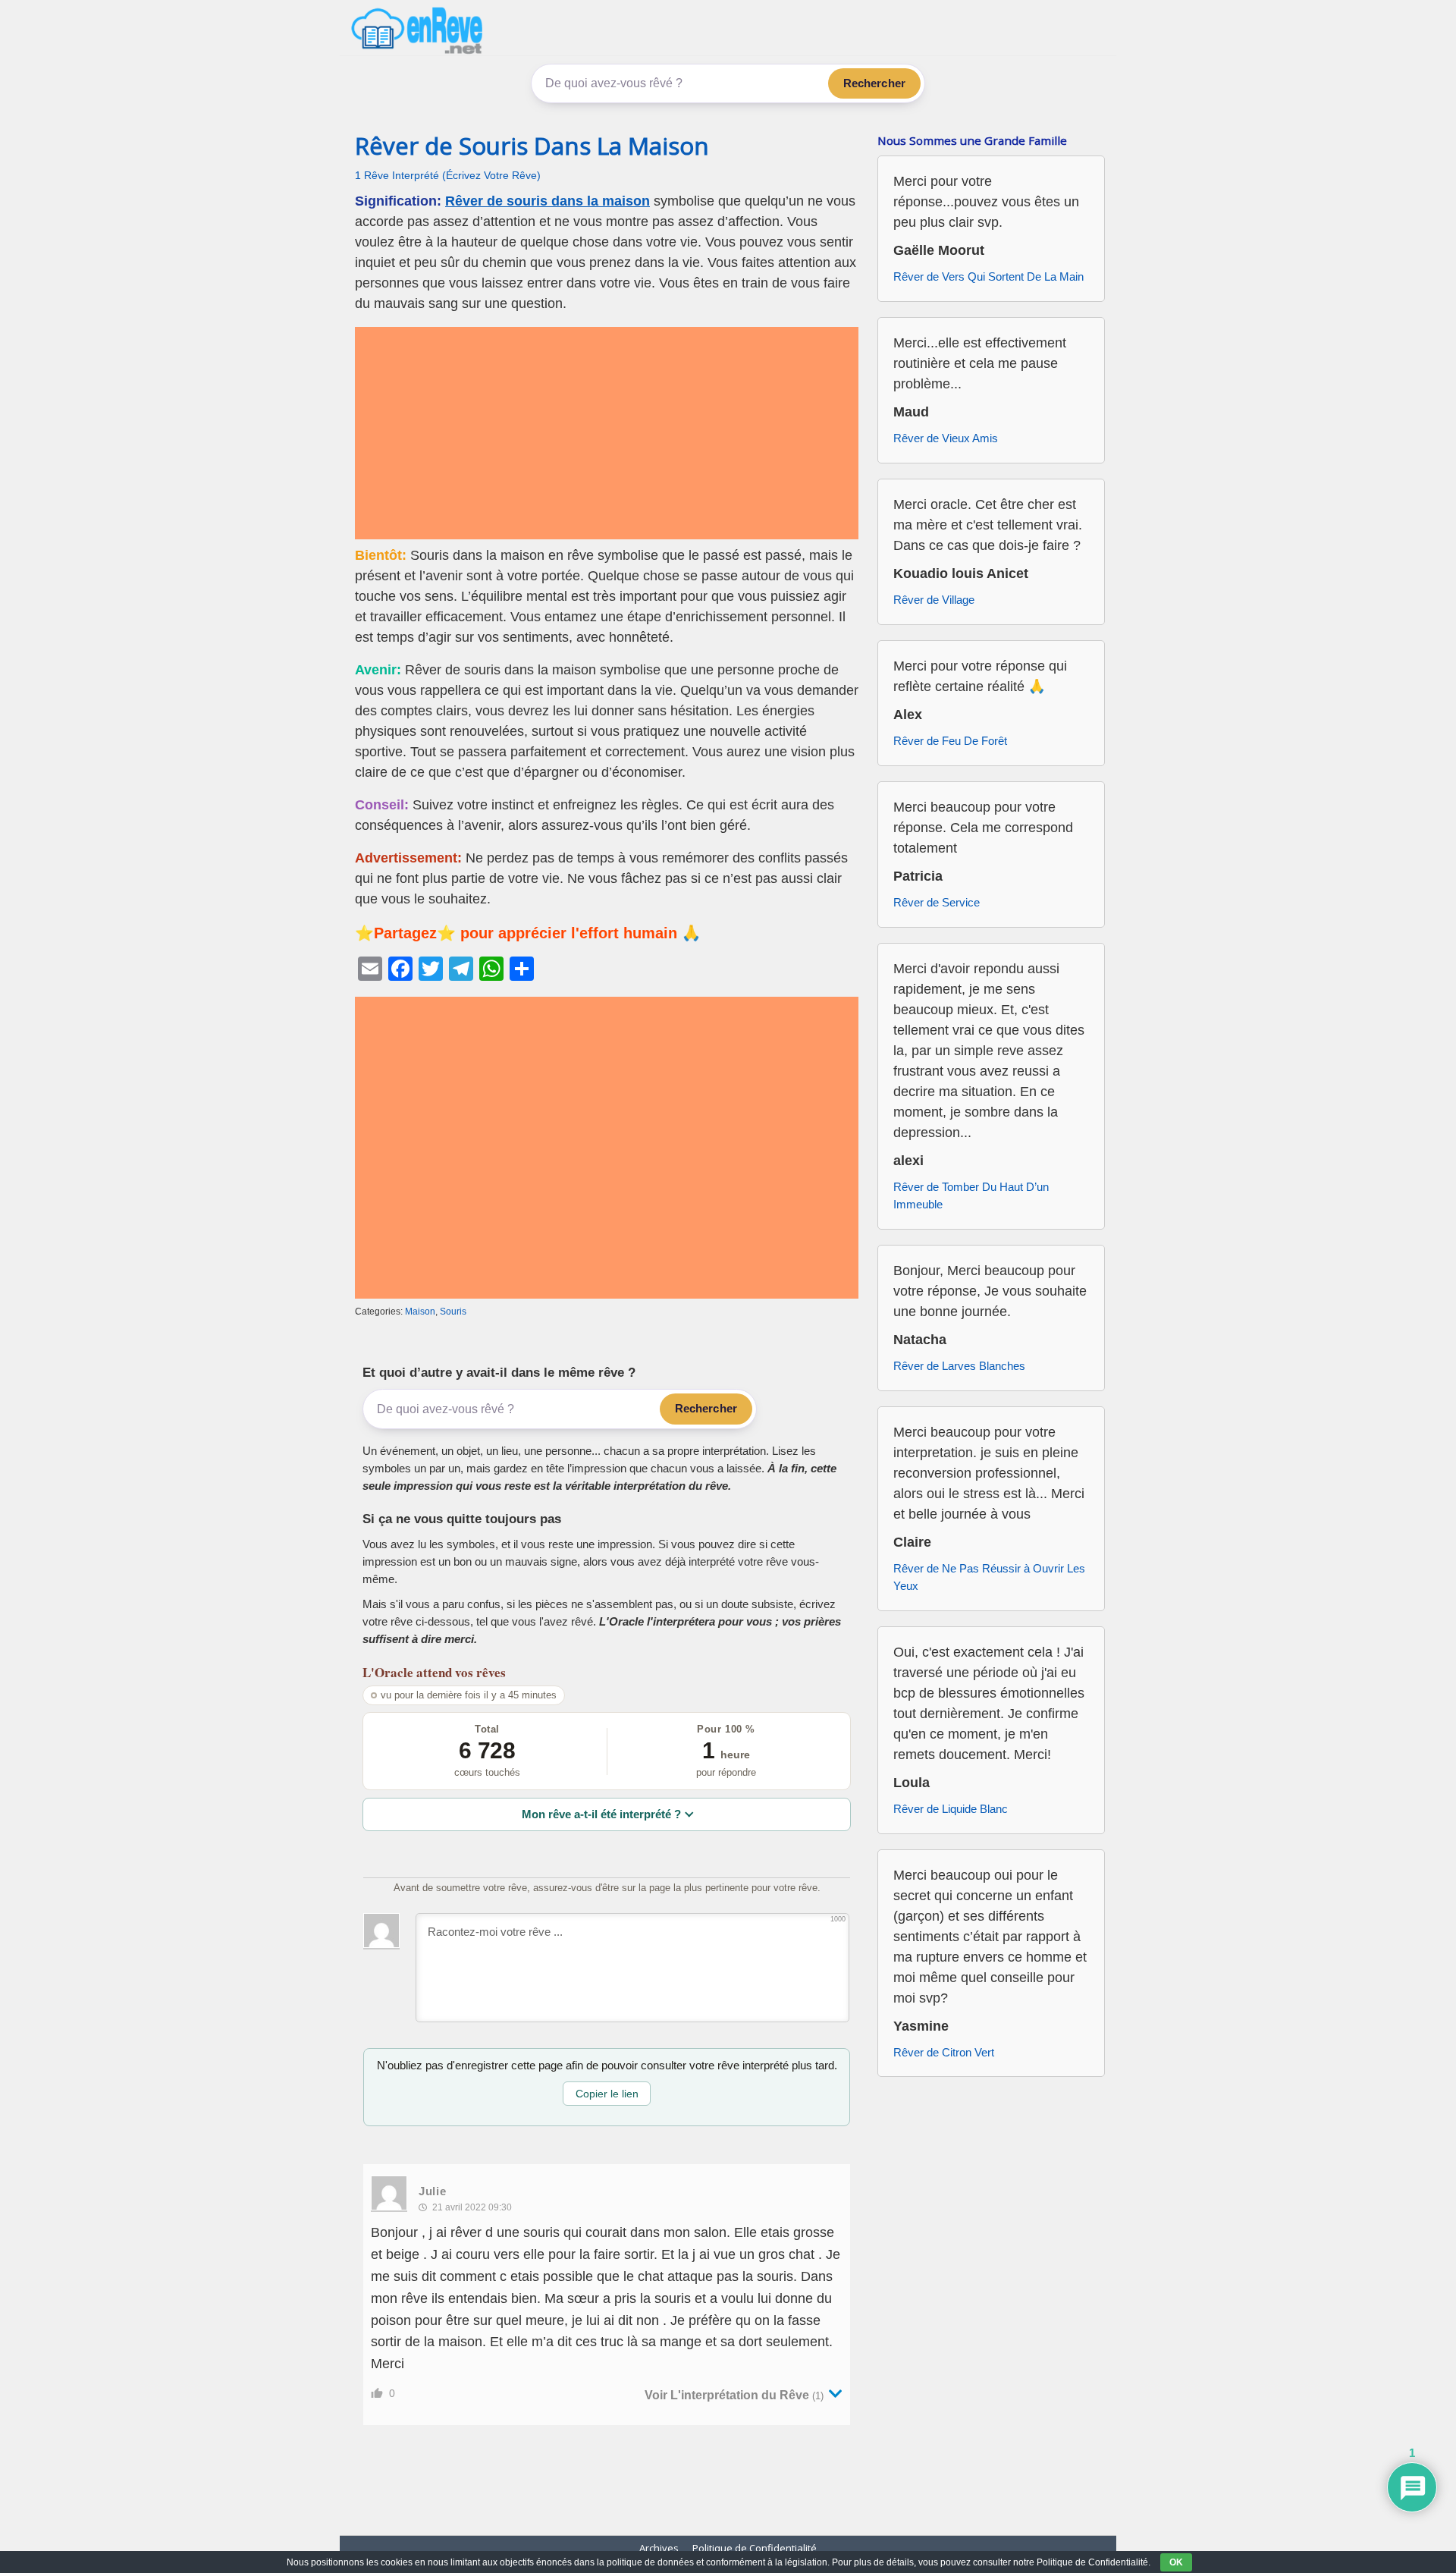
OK (1176, 2562)
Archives (659, 2548)
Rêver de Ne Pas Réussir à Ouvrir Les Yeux (989, 1577)
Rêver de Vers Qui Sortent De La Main (988, 276)
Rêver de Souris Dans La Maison (532, 146)
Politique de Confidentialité (755, 2548)
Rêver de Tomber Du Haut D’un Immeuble (971, 1195)
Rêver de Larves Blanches (959, 1366)
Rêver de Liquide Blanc (951, 1809)
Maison (420, 1312)
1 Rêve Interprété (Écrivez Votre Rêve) (448, 176)
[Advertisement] (607, 433)
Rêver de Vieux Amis (946, 438)
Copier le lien (607, 2094)
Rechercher (875, 83)
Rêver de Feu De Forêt (950, 741)
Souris (453, 1312)
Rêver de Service (937, 902)
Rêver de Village (934, 600)
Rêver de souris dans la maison (548, 201)
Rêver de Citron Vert (944, 2052)
